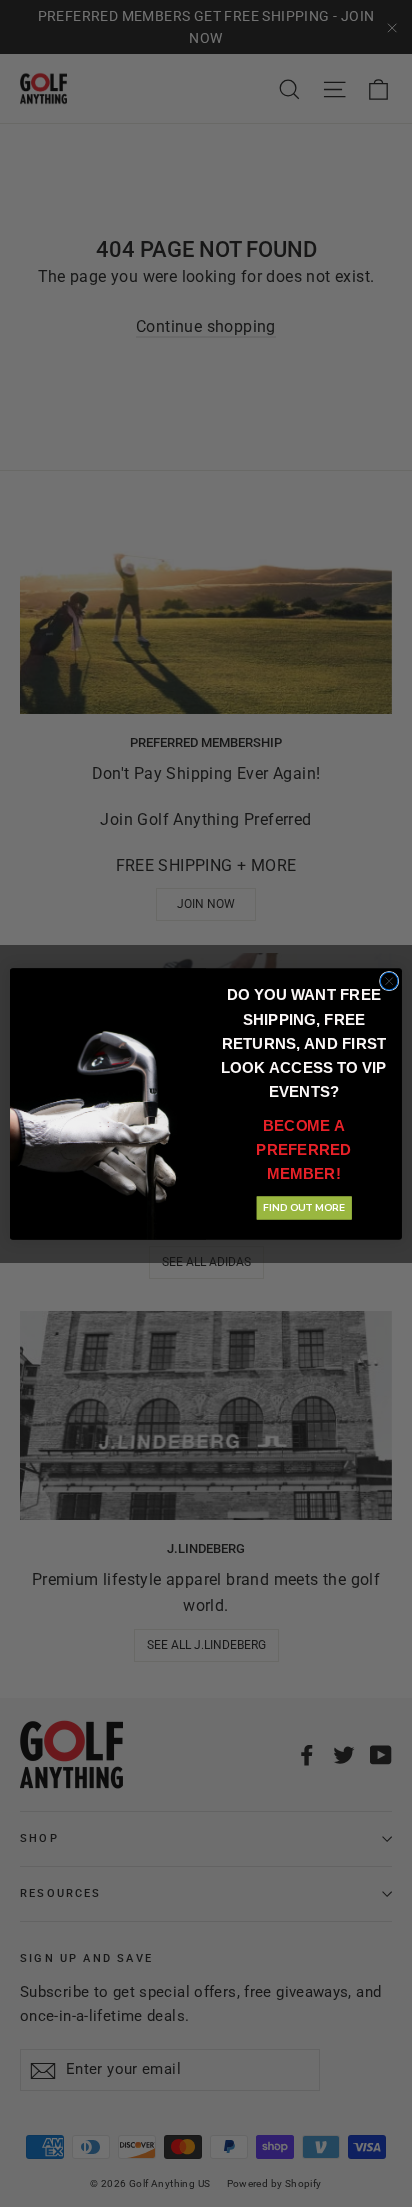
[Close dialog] (389, 981)
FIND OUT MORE (304, 1207)
